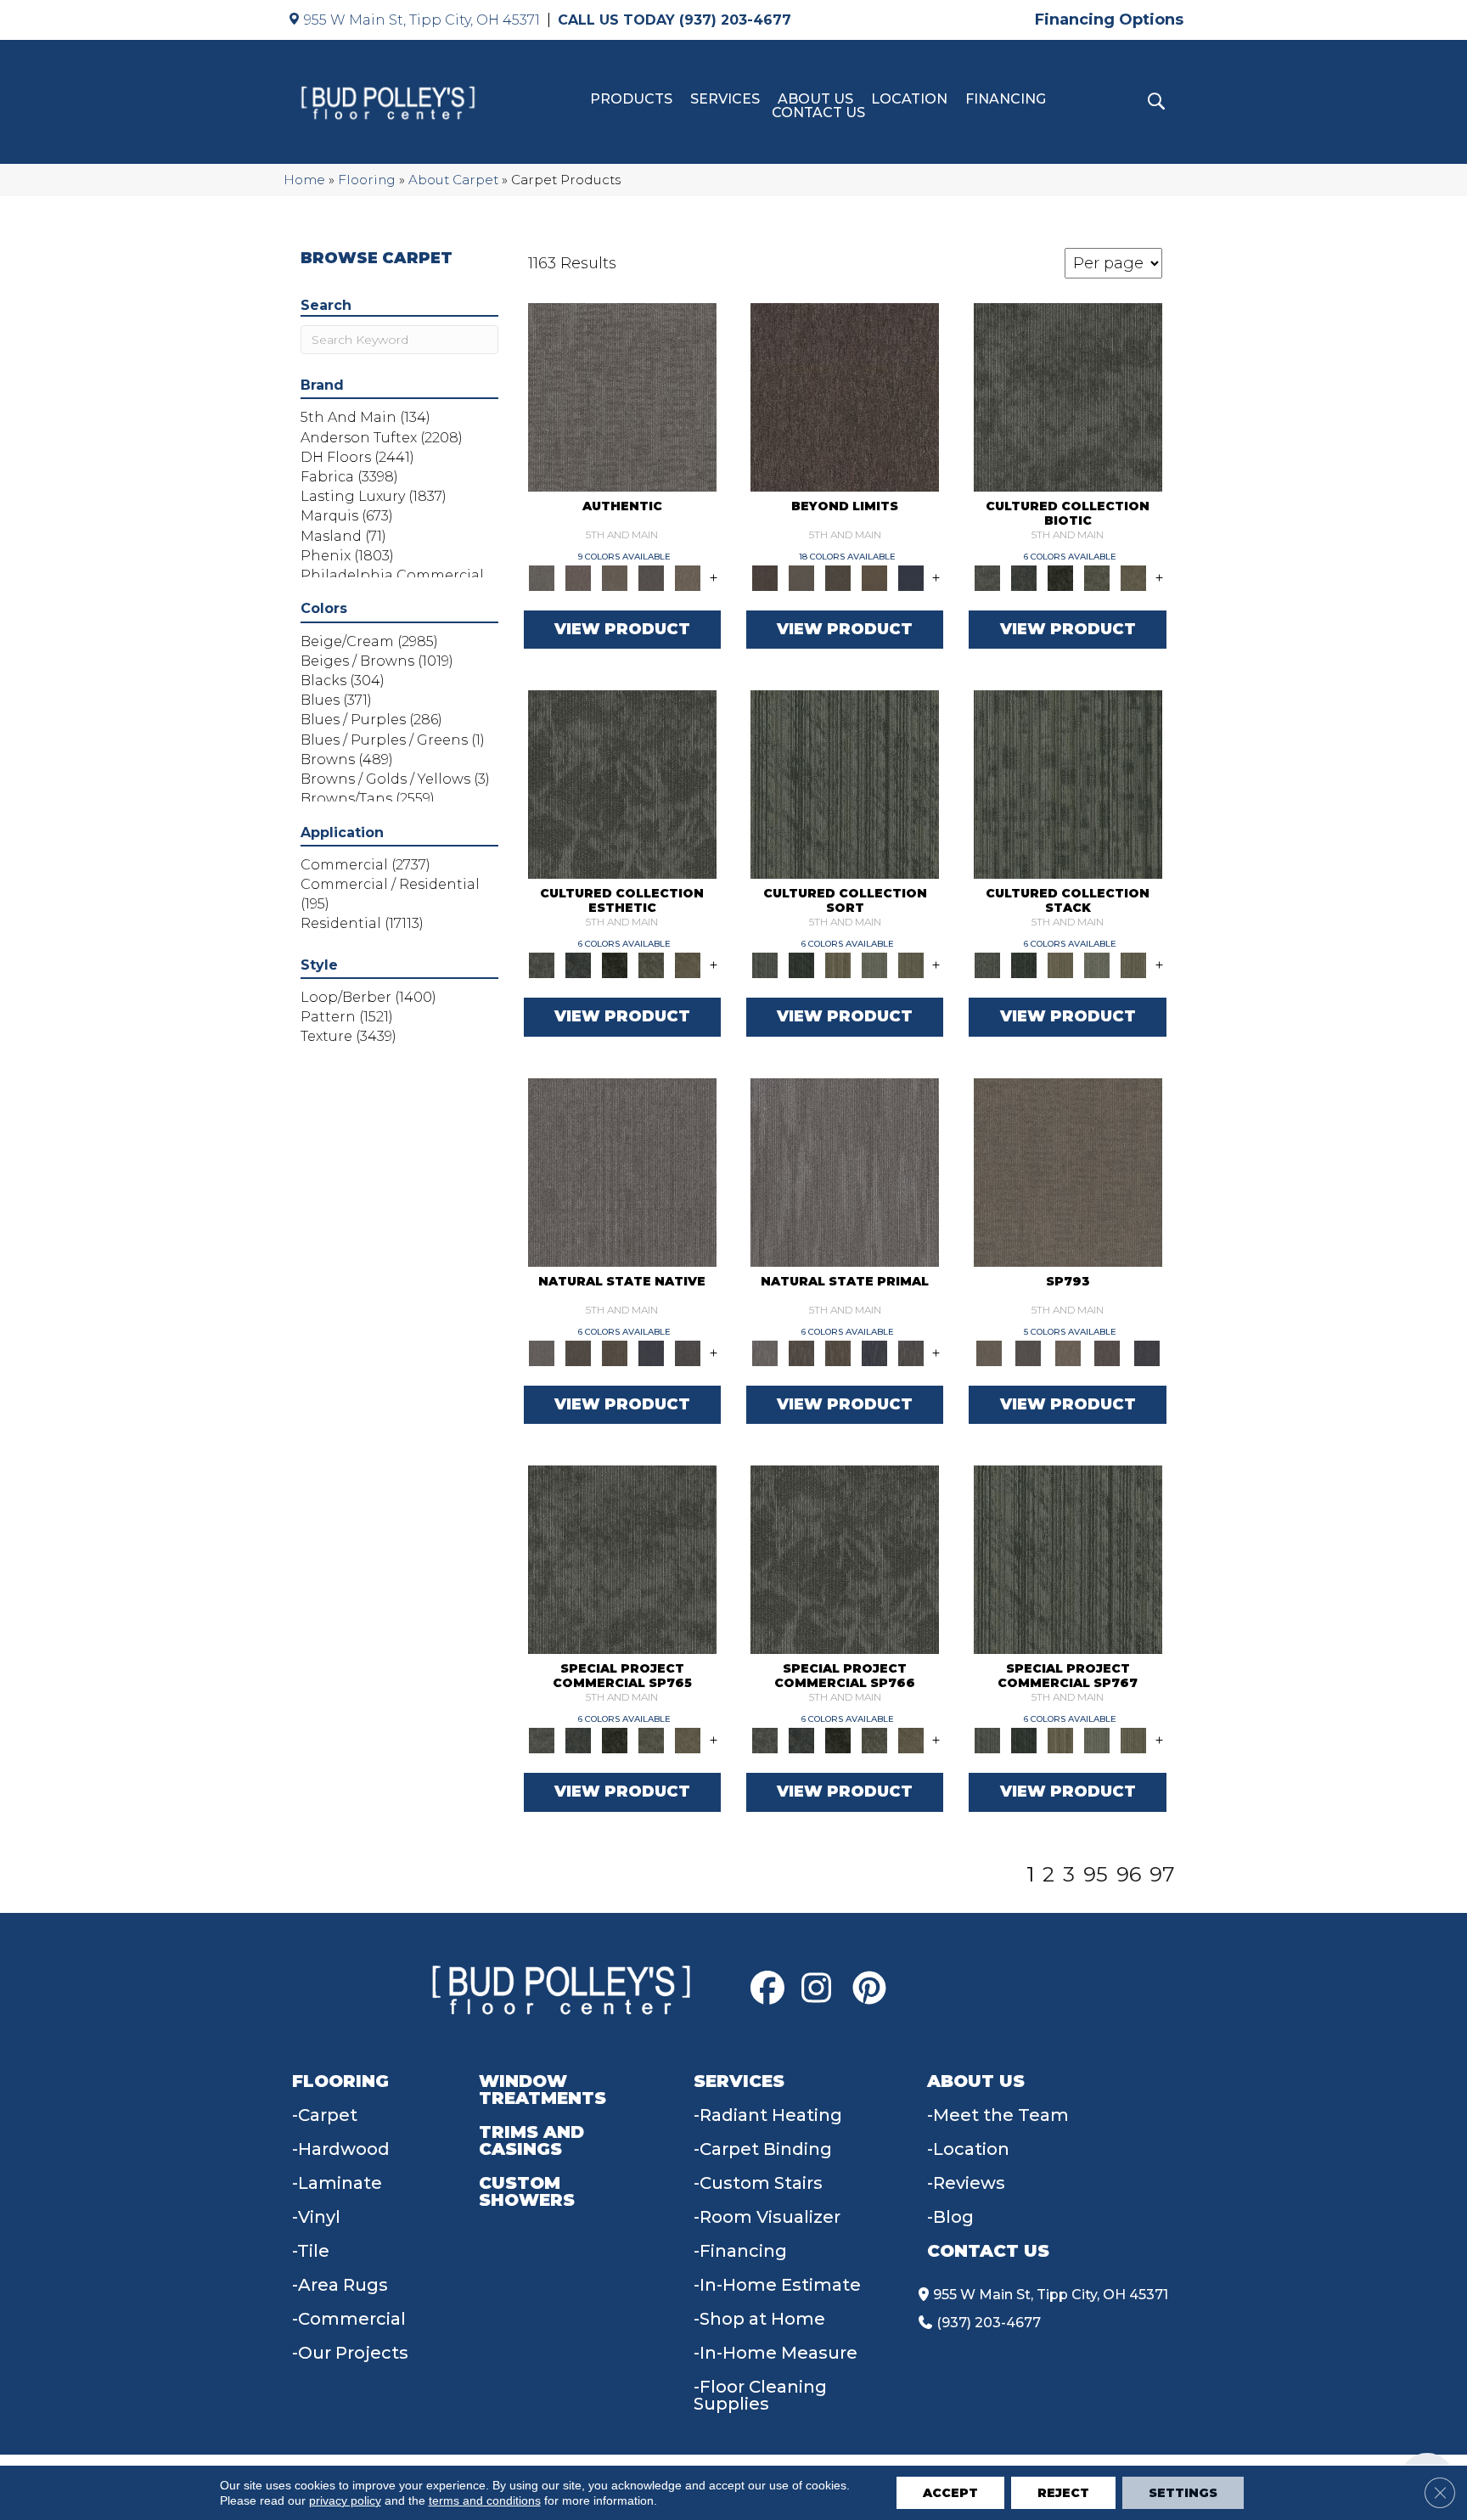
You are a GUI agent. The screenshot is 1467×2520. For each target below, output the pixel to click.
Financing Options (1109, 20)
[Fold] (837, 965)
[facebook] (772, 1988)
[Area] (845, 396)
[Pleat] (874, 965)
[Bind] (845, 784)
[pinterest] (874, 1988)
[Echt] (579, 577)
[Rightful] (1107, 1352)
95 (1096, 1875)
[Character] (1024, 577)
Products (631, 99)
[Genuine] (615, 577)
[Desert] (801, 577)
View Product (622, 629)
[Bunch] (801, 965)
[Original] (688, 1352)
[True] (1147, 1352)
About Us (815, 99)
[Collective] (1061, 577)
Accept (950, 2493)
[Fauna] (874, 577)
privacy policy (345, 2500)
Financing (1006, 99)
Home (304, 180)
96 (1129, 1875)
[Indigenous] (615, 1352)
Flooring (367, 180)
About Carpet (453, 180)
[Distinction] (1134, 577)
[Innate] (652, 1352)
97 (1162, 1875)
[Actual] (622, 396)
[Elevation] (837, 577)
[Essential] (579, 1352)
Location (909, 99)
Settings (1183, 2493)
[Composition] (1097, 577)
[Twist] (911, 965)
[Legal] (652, 577)
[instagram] (823, 1988)
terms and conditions (485, 2500)
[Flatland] (911, 577)
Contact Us (818, 113)
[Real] (688, 577)
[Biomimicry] (1068, 396)
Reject (1063, 2493)
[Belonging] (622, 1171)
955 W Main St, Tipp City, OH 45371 (422, 20)
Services (725, 99)
